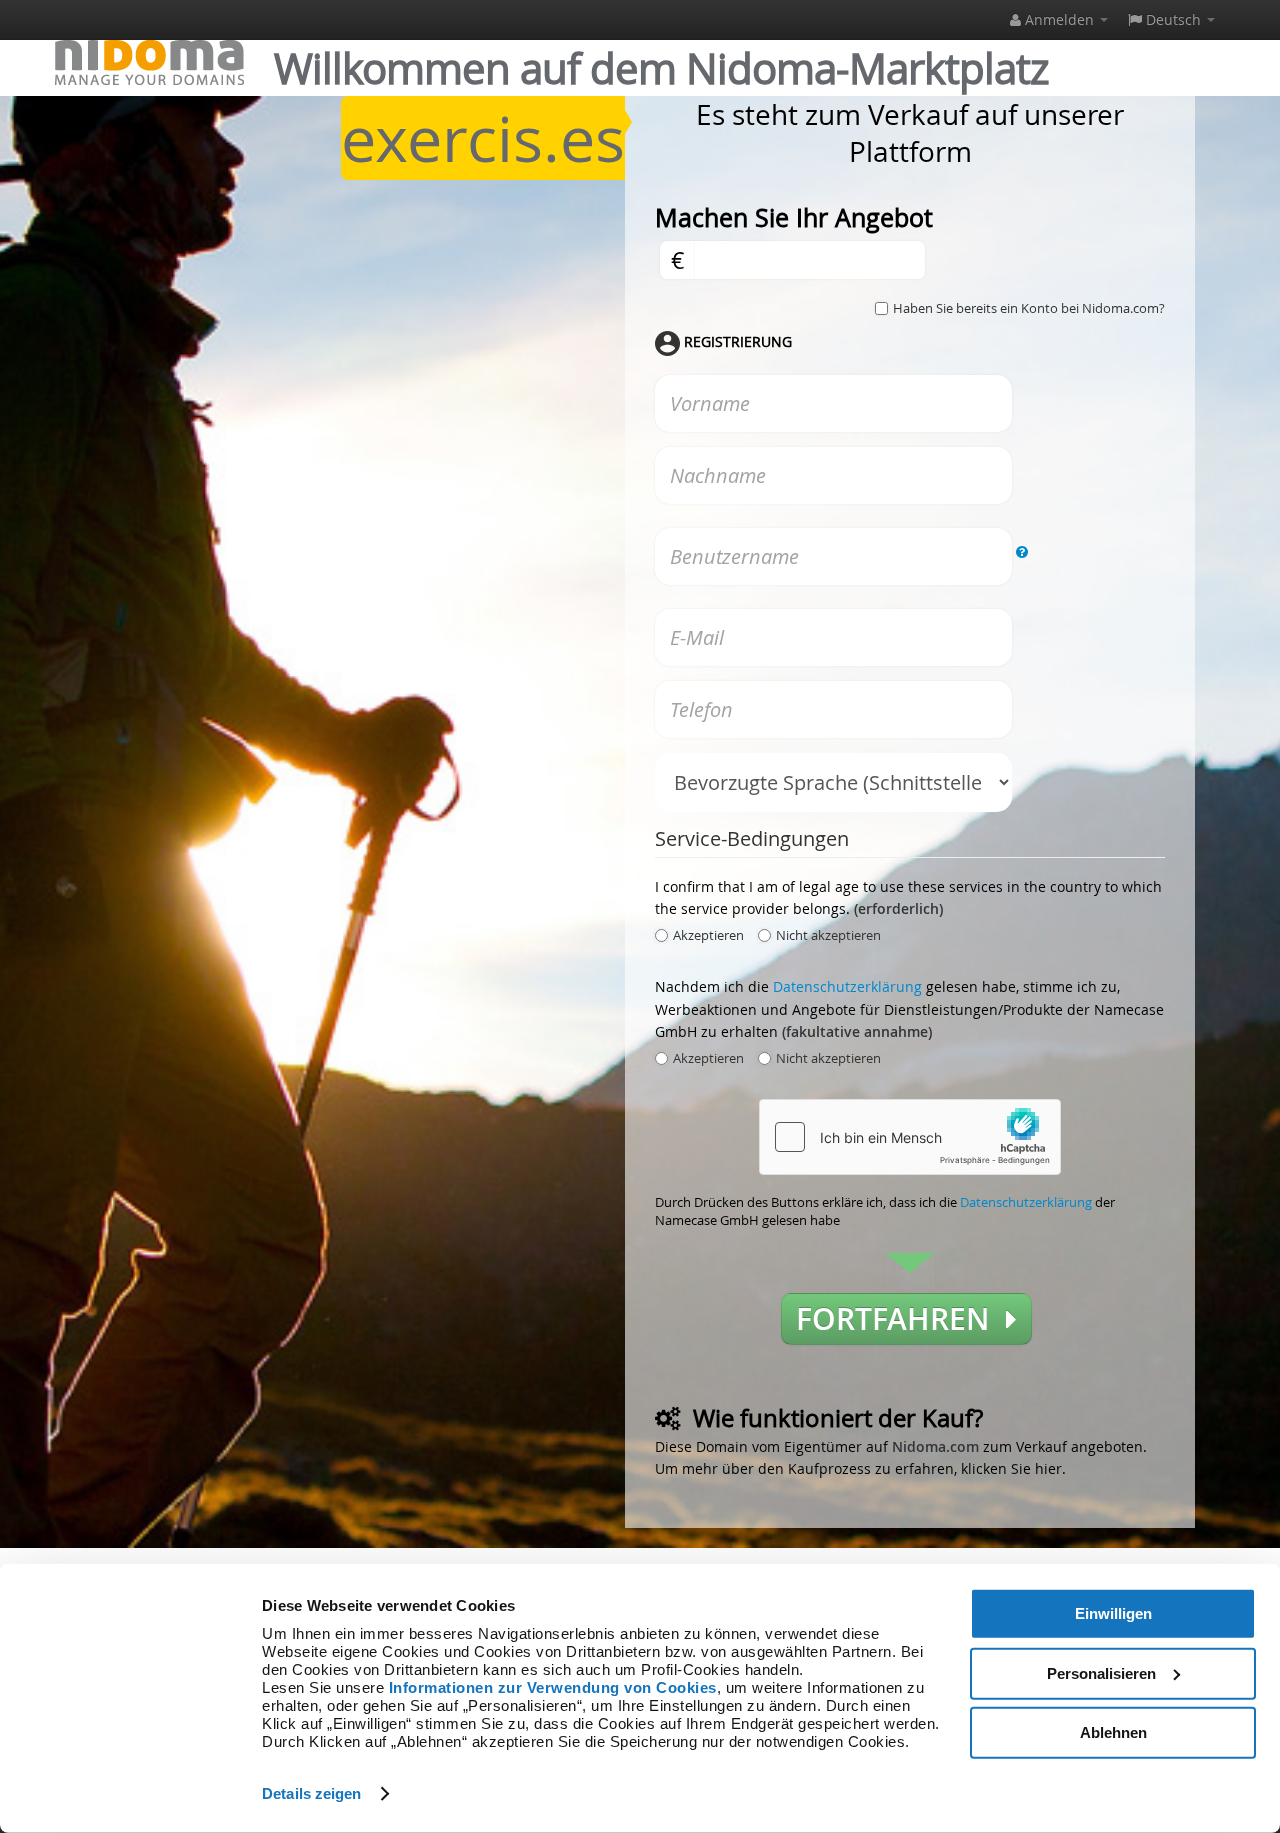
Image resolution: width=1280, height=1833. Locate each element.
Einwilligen (1113, 1613)
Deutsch (1173, 19)
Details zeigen (311, 1793)
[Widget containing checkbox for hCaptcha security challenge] (910, 1137)
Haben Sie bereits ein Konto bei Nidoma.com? (1029, 308)
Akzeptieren (708, 935)
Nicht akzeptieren (828, 935)
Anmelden (1059, 19)
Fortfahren (901, 1319)
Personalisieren (1101, 1672)
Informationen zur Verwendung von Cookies (553, 1687)
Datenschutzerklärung (847, 986)
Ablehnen (1113, 1732)
